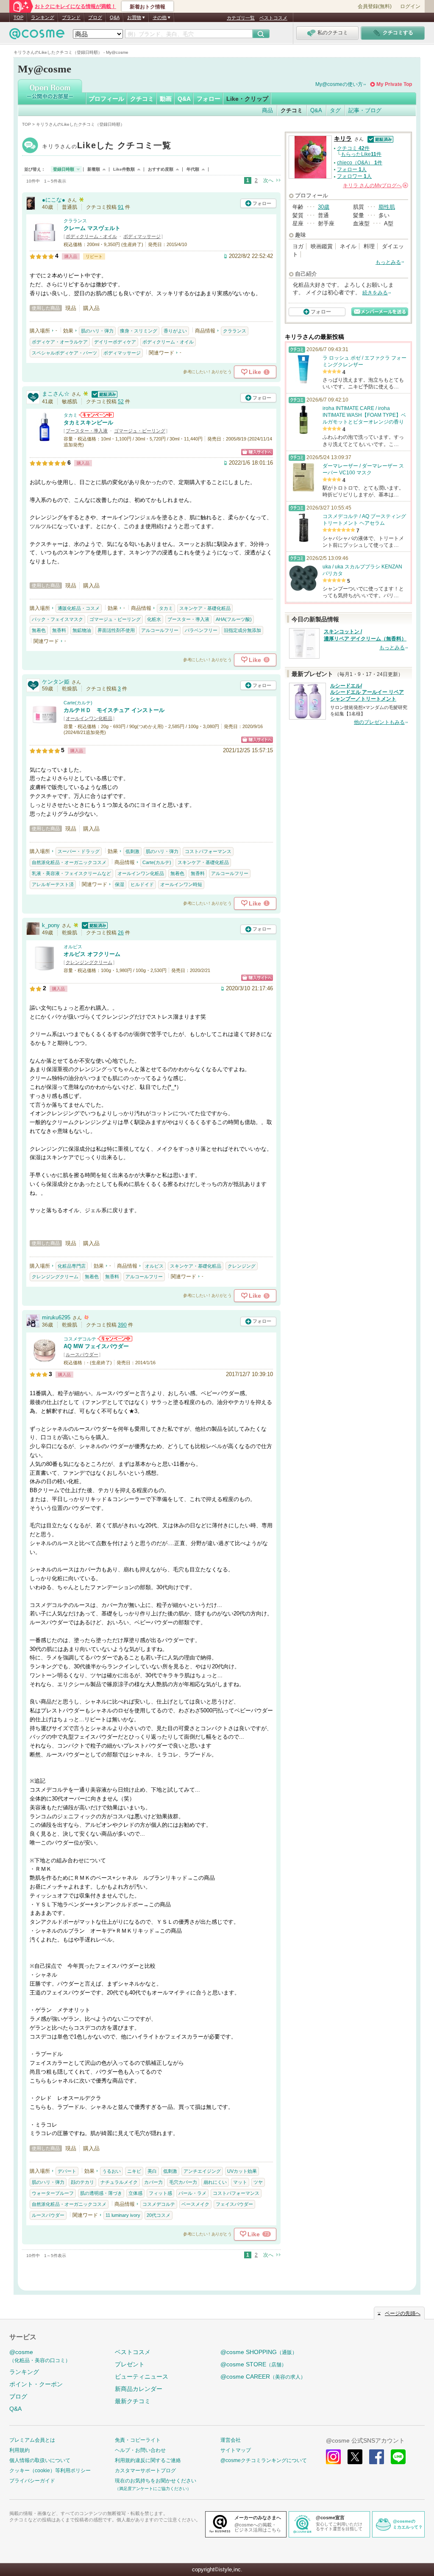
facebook (377, 2457)
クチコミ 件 (353, 148)
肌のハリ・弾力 (97, 331)
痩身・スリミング (139, 331)
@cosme (40, 2356)
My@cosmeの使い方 (339, 84)
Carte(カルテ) (78, 703)
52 (121, 402)
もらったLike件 (361, 154)
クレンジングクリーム (89, 962)
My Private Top (394, 84)
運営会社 (231, 2440)
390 (122, 1325)
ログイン (410, 6)
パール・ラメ (192, 2193)
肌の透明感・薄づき (101, 2193)
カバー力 (153, 2182)
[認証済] (103, 394)
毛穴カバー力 (183, 2182)
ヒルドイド (142, 884)
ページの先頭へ (403, 2313)
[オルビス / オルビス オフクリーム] (45, 969)
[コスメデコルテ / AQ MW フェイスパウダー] (45, 1361)
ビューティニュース (142, 2377)
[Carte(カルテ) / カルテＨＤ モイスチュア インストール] (45, 725)
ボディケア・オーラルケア (60, 342)
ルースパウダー (82, 1354)
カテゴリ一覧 (241, 18)
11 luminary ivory (123, 2215)
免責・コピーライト (138, 2440)
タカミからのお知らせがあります (96, 415)
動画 (166, 99)
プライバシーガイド (32, 2481)
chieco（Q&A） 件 (360, 163)
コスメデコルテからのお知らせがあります (115, 1339)
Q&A (115, 17)
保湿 (120, 884)
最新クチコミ (133, 2401)
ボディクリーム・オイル (91, 236)
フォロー (209, 99)
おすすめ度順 (161, 169)
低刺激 (132, 851)
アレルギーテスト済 (53, 884)
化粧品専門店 (72, 1266)
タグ (335, 110)
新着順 (94, 169)
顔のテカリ (82, 2182)
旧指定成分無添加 (242, 630)
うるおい (111, 2171)
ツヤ (258, 2182)
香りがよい (175, 331)
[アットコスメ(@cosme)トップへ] (37, 36)
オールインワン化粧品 (89, 718)
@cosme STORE (253, 2364)
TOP (18, 17)
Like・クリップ (247, 99)
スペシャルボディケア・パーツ (64, 353)
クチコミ (142, 99)
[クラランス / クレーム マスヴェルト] (45, 244)
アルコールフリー (160, 630)
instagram (333, 2457)
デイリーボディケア (115, 342)
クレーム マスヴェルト (92, 228)
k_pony (51, 925)
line (398, 2457)
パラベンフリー (201, 630)
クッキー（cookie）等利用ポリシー (50, 2471)
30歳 (324, 207)
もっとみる (388, 262)
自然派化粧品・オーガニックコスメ (69, 862)
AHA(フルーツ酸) (234, 619)
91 (121, 207)
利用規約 (19, 2450)
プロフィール (106, 99)
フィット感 (160, 2193)
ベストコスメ (273, 18)
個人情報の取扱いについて (40, 2460)
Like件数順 (124, 169)
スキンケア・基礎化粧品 (205, 608)
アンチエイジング (202, 2171)
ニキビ (134, 2171)
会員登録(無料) (375, 6)
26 (121, 933)
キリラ (107, 146)
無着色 (39, 630)
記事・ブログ (365, 110)
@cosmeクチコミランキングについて (264, 2460)
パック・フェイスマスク (57, 619)
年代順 (193, 169)
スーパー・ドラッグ (79, 851)
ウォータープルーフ (53, 2193)
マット (240, 2182)
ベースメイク (195, 2204)
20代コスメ (159, 2215)
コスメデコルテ (80, 1339)
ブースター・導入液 (87, 431)
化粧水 (154, 619)
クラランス (75, 221)
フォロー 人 (352, 169)
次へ (268, 180)
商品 (267, 110)
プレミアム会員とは (32, 2440)
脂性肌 (387, 207)
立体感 (135, 2193)
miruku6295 (56, 1317)
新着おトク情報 (147, 7)
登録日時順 (64, 169)
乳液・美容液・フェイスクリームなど (71, 873)
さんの (375, 186)
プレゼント (130, 2364)
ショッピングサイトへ (257, 452)
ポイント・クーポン (36, 2384)
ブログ (95, 17)
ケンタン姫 (56, 682)
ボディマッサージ (142, 236)
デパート (67, 2171)
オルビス (73, 947)
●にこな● (54, 200)
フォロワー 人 (354, 176)
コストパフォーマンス (208, 851)
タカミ (71, 415)
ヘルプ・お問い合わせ (140, 2450)
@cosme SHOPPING (259, 2352)
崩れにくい (215, 2182)
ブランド (71, 17)
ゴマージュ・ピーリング (140, 431)
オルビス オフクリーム (92, 954)
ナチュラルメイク (119, 2182)
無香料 (59, 630)
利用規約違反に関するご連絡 (148, 2460)
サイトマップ (236, 2450)
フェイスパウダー (234, 2204)
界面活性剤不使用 (116, 630)
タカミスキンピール (88, 422)
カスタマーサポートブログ (145, 2471)
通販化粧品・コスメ (79, 608)
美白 (152, 2171)
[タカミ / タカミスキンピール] (45, 438)
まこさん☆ (56, 394)
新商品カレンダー (139, 2389)
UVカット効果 (242, 2171)
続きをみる (375, 293)
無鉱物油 (82, 630)
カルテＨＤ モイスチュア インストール (114, 710)
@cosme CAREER (263, 2377)
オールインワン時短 (181, 884)
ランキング (43, 17)
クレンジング (242, 1266)
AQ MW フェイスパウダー (96, 1346)
